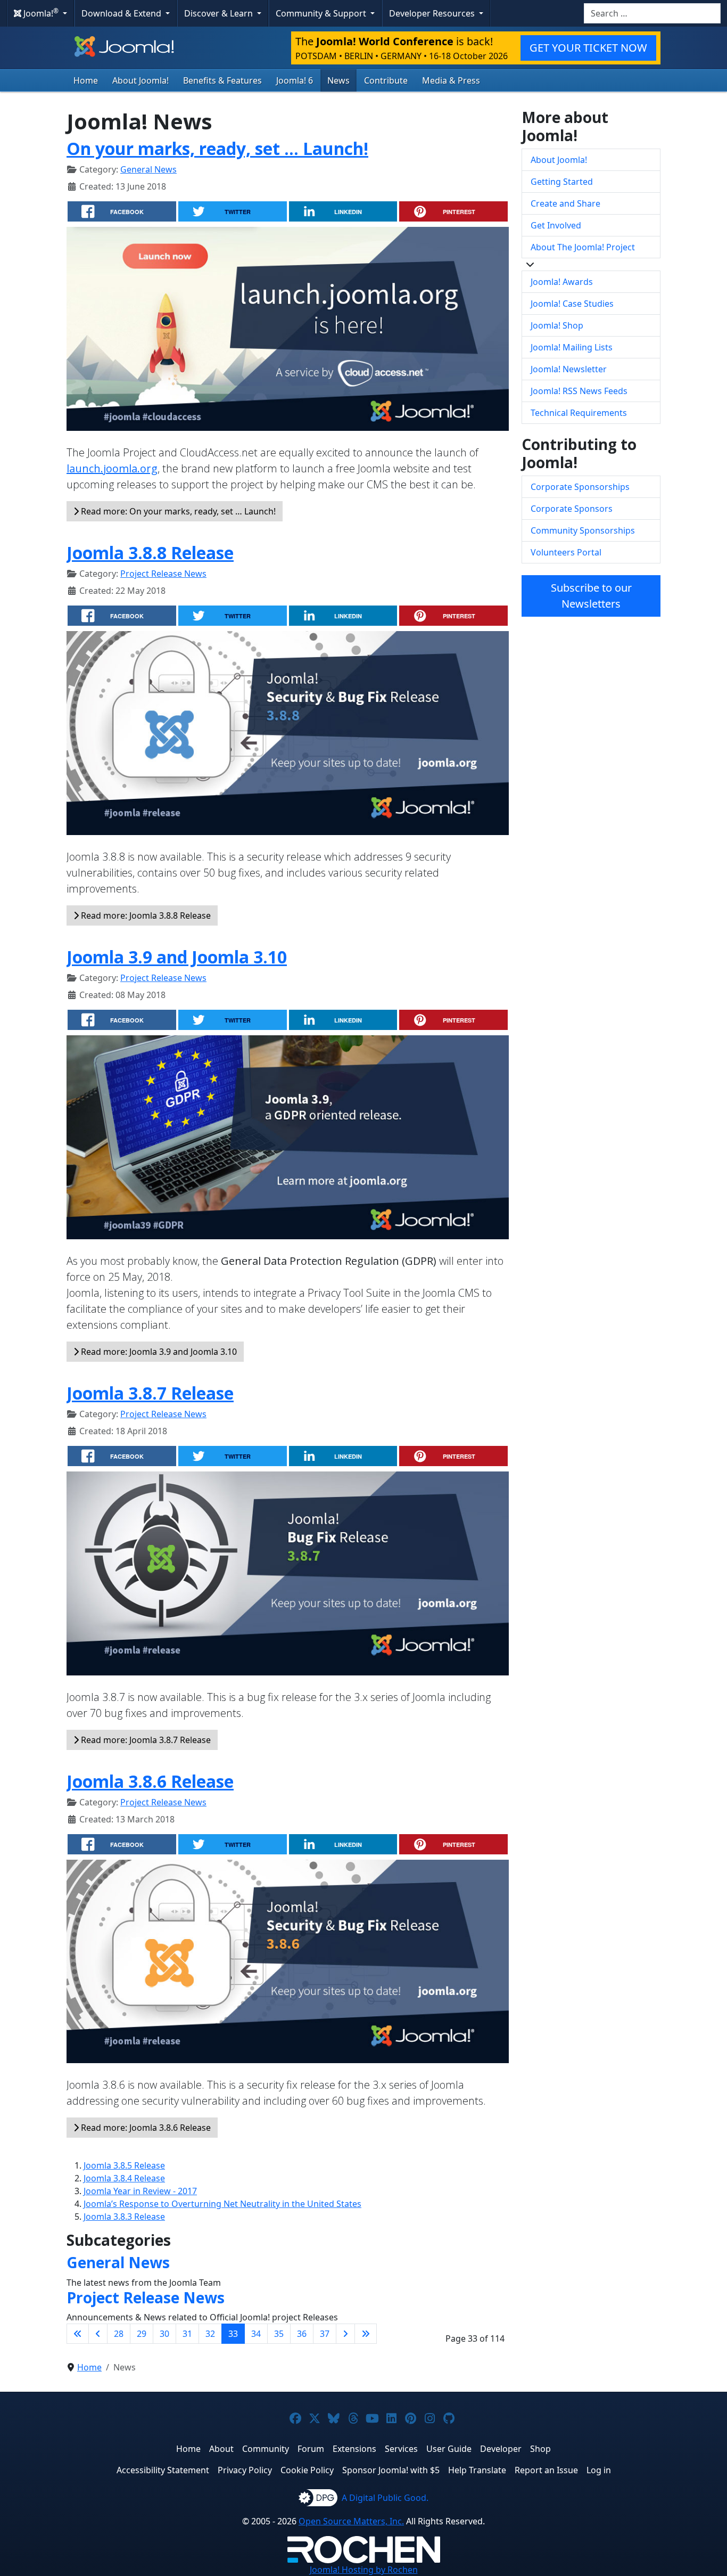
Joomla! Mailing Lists (572, 347)
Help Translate (477, 2470)
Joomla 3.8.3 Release (124, 2217)
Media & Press (451, 80)
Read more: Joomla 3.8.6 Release (145, 2128)
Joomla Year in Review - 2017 (140, 2191)
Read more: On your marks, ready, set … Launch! (177, 511)
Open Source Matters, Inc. (351, 2521)
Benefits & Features (222, 80)
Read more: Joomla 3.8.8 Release (145, 915)
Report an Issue (546, 2470)
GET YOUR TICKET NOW (588, 48)
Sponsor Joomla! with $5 (391, 2470)
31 (187, 2334)
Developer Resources (433, 13)
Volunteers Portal (566, 552)
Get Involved (556, 225)
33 (233, 2334)
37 (325, 2334)
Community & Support (322, 13)
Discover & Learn (220, 13)
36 (302, 2334)
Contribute (386, 80)
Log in (599, 2470)
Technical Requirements (579, 413)
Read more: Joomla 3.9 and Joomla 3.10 (158, 1352)
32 (210, 2334)
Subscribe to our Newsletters (591, 596)
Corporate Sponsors (572, 509)
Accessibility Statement (163, 2470)
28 (119, 2334)
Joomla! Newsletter (569, 369)
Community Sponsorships (583, 530)
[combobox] (652, 13)
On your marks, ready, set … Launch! (217, 148)
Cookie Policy (307, 2470)
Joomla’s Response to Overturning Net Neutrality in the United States (222, 2204)
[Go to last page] (366, 2334)
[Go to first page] (78, 2334)
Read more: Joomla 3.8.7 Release (145, 1740)
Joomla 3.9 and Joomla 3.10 (177, 957)
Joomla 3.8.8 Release (150, 553)
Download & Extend (122, 13)
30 (164, 2334)
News (338, 80)
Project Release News (163, 574)
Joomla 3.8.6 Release (150, 1781)
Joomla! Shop (557, 325)
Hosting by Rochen (364, 2570)
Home (86, 80)
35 (279, 2334)
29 (142, 2334)
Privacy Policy (245, 2470)
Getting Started (562, 182)
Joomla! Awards (562, 282)
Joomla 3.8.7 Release (150, 1393)
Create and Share (565, 203)
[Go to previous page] (98, 2334)
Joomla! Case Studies (572, 304)
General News (148, 169)
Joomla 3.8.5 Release (124, 2165)
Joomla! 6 (295, 80)
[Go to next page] (345, 2334)
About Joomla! (141, 80)
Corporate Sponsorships (580, 487)
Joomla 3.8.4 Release (124, 2178)
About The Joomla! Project (583, 247)
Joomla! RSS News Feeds (579, 391)
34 (256, 2334)
